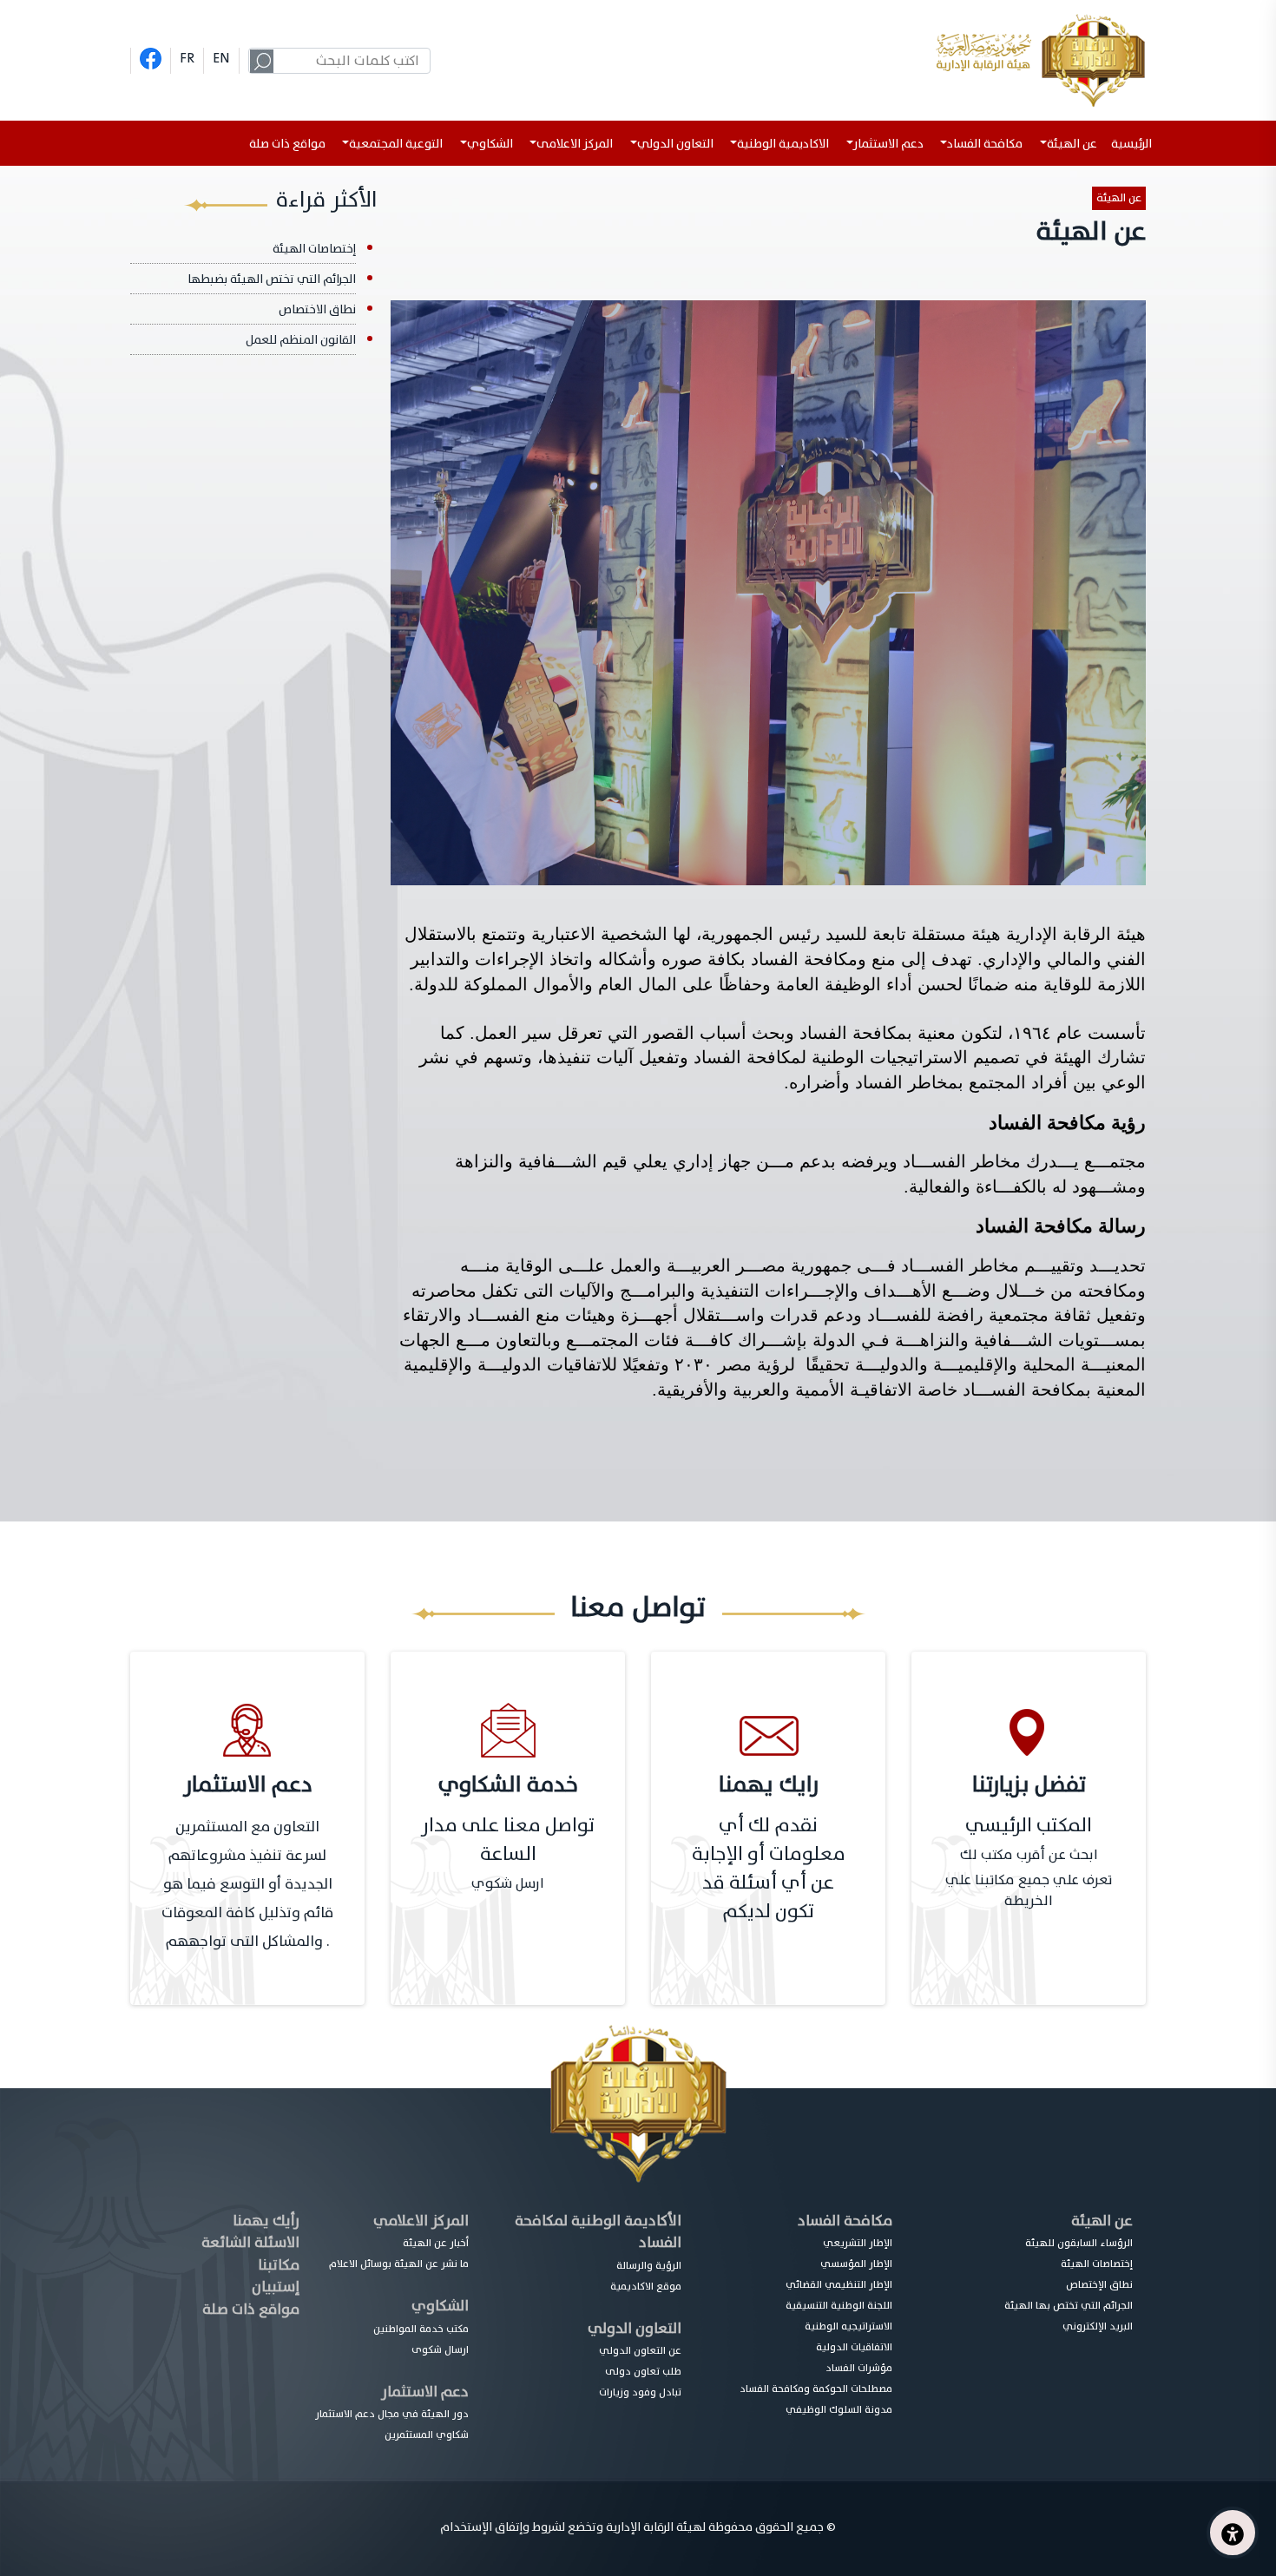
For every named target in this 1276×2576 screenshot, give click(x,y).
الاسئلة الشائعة (250, 2242)
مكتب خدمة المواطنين (421, 2329)
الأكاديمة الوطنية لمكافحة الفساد (598, 2232)
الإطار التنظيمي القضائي (839, 2284)
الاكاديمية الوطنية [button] (783, 144)
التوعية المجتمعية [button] (396, 144)
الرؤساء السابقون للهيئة (1079, 2243)
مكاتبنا (279, 2265)
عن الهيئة (1119, 198)
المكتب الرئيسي (1029, 1826)
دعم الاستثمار (425, 2392)
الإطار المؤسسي (856, 2264)
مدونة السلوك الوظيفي (839, 2409)
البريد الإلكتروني (1098, 2326)
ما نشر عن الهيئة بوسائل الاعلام (399, 2264)
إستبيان (276, 2287)
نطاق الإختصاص (1099, 2284)
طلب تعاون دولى (643, 2371)
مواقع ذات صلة (287, 144)
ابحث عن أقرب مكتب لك (1029, 1855)
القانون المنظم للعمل (301, 340)
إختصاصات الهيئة (314, 249)
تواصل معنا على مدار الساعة (508, 1840)
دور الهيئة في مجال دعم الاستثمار (392, 2414)
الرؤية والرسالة (649, 2265)
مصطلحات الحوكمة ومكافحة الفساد (816, 2389)
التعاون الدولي (635, 2328)
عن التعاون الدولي (640, 2350)
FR (187, 58)
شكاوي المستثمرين (427, 2435)
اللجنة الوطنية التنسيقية (839, 2305)
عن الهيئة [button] (1072, 144)
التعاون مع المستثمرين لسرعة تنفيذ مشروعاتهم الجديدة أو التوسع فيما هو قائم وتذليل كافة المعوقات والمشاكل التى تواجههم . (247, 1884)
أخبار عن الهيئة (436, 2243)
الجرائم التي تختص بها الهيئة (1069, 2305)
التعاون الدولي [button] (675, 144)
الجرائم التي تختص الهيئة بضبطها (272, 279)
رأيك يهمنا (266, 2221)
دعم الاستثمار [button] (888, 144)
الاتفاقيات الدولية (854, 2347)
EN (221, 58)
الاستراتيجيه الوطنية (848, 2326)
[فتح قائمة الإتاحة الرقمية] (1233, 2533)
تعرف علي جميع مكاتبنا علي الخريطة (1029, 1890)
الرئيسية (1135, 144)
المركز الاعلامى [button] (575, 144)
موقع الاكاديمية (646, 2286)
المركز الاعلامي (421, 2221)
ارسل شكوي (508, 1883)
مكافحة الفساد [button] (985, 144)
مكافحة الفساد (845, 2221)
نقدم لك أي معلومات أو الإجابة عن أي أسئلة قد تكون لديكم (769, 1869)
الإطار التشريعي (858, 2243)
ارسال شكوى (440, 2349)
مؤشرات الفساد (859, 2368)
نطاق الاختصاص (317, 309)
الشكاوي (440, 2306)
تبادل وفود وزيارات (640, 2392)
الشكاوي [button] (490, 144)
